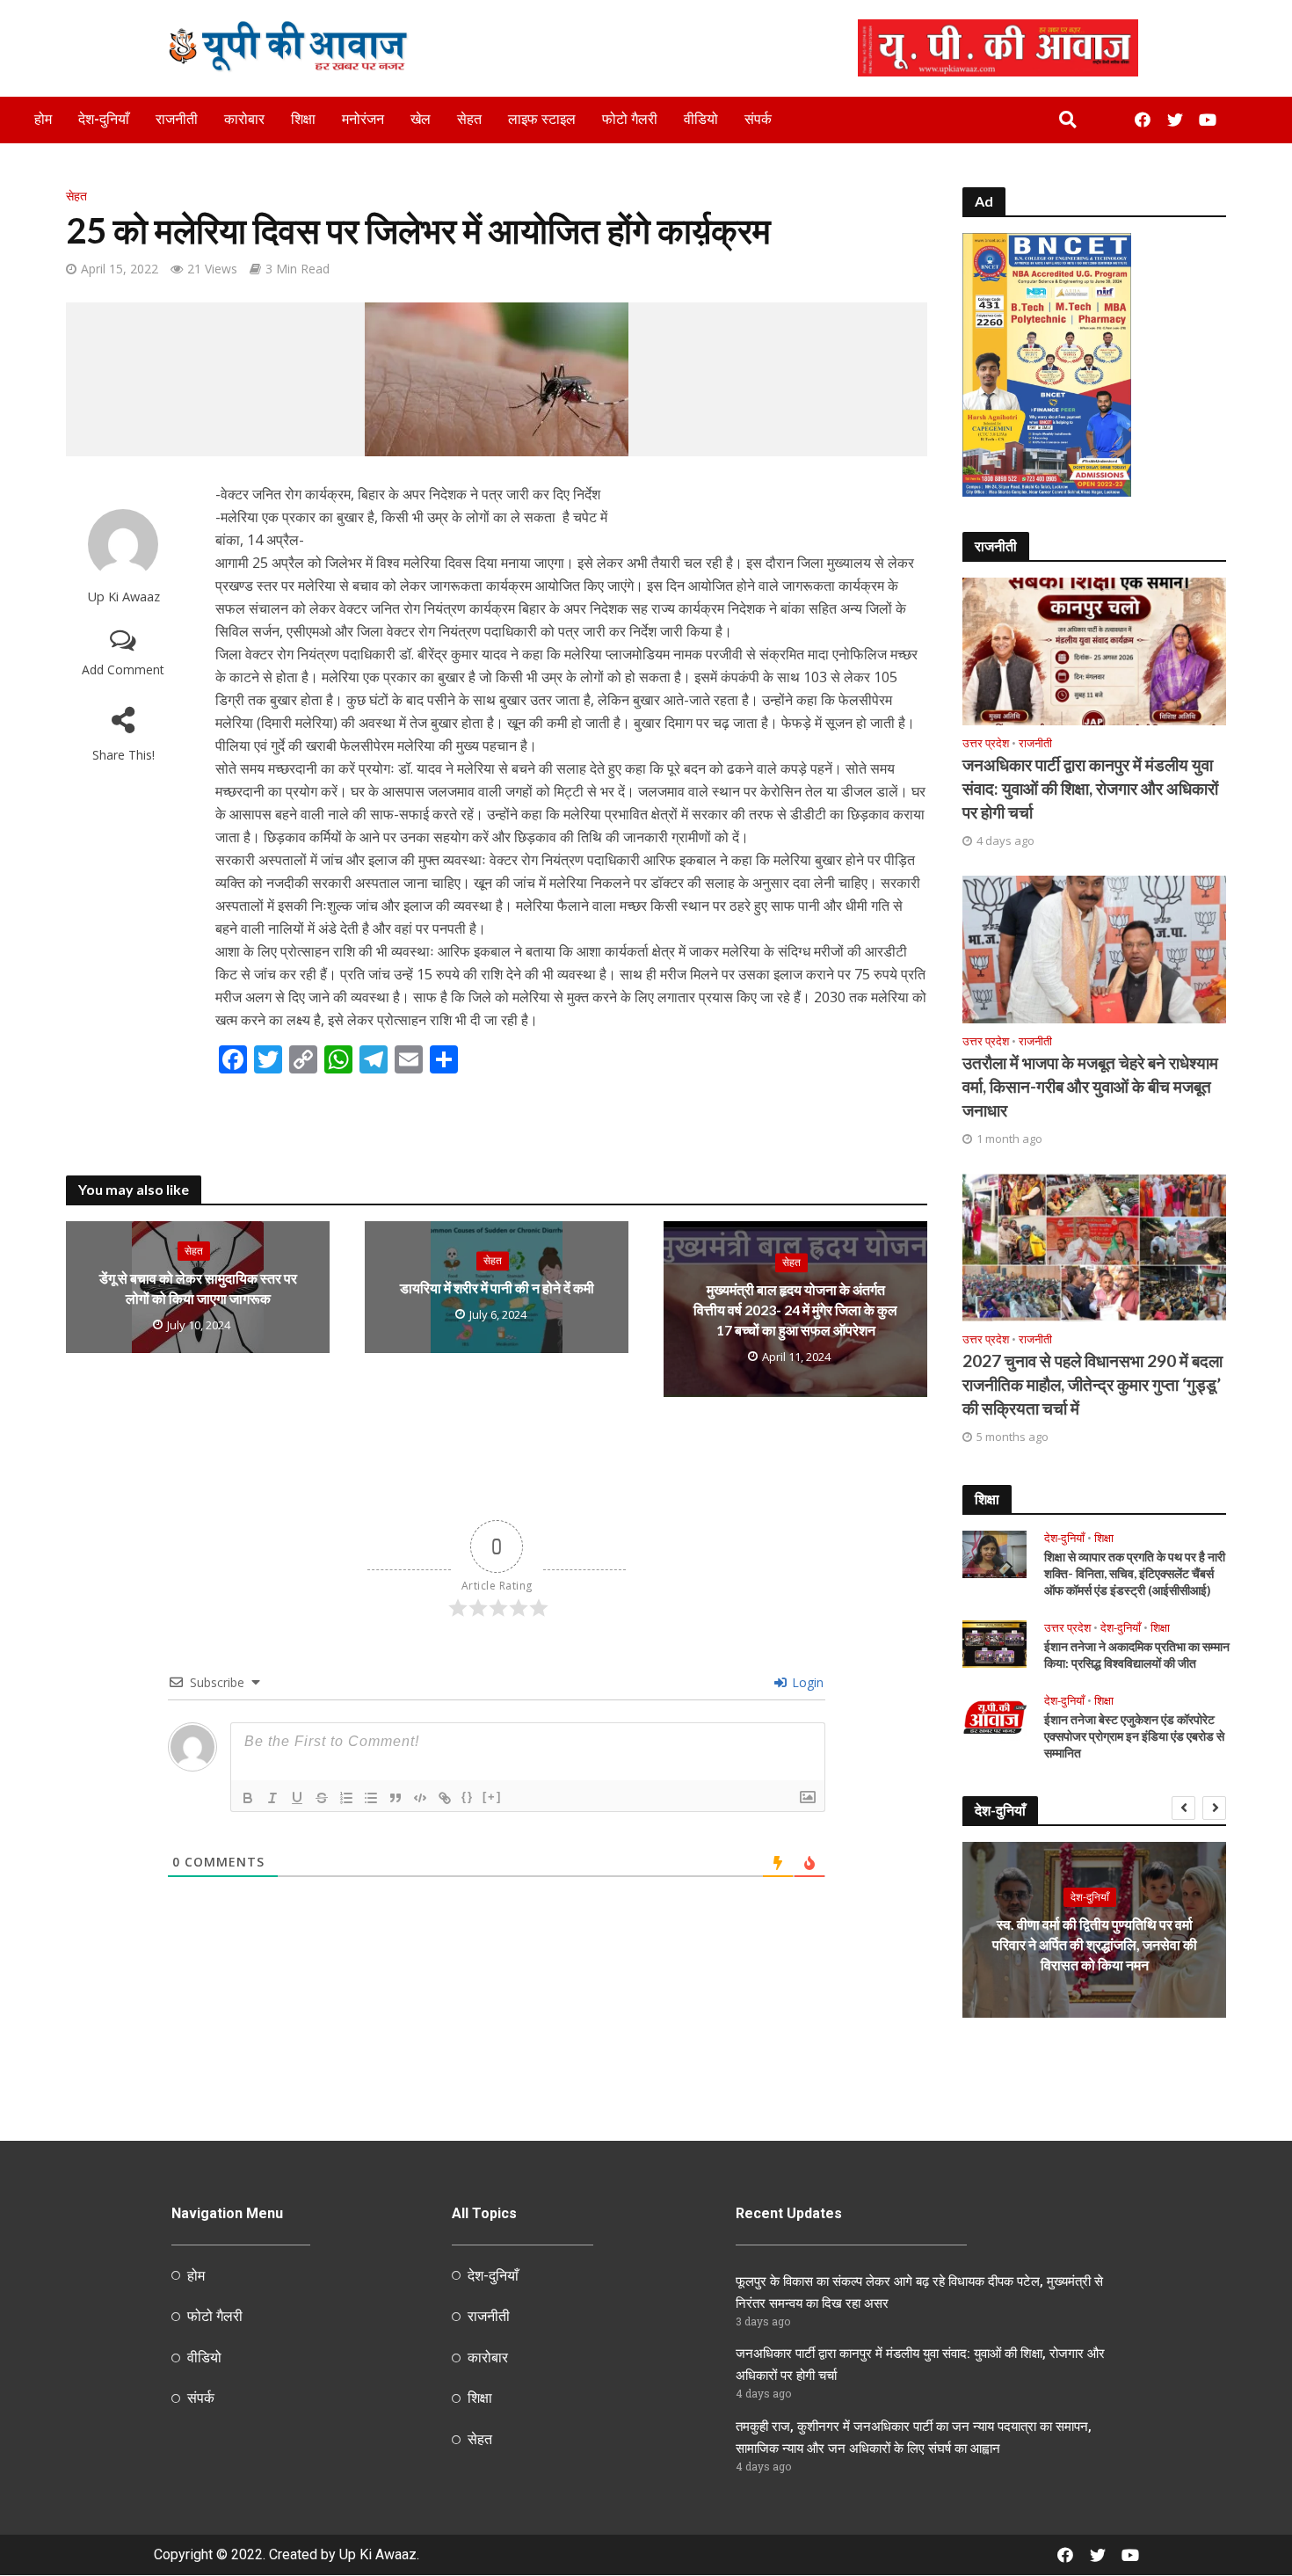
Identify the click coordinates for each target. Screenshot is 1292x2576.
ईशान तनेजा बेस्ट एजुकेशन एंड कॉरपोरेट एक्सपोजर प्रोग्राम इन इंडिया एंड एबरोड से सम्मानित (1134, 1736)
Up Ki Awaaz (123, 597)
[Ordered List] (346, 1798)
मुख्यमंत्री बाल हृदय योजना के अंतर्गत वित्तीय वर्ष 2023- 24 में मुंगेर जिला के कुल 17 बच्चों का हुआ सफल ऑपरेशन (795, 1310)
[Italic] (272, 1798)
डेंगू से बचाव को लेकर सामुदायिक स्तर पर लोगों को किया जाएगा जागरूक (198, 1288)
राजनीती (177, 119)
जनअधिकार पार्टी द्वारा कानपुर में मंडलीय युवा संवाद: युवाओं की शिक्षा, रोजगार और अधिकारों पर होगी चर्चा (1090, 788)
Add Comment (123, 669)
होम (43, 119)
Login (806, 1682)
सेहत (469, 119)
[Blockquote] (396, 1798)
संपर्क (758, 119)
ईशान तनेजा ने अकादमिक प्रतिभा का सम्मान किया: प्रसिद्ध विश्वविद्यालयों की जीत (1137, 1655)
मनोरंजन (363, 119)
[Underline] (297, 1798)
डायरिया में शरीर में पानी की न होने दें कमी (497, 1288)
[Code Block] (420, 1798)
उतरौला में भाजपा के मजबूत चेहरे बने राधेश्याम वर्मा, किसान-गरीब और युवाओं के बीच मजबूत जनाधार (1090, 1086)
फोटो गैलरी (630, 119)
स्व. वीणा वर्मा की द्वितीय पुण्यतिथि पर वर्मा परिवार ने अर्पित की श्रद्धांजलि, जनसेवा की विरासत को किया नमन (1095, 1944)
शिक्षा (303, 119)
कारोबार (244, 119)
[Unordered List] (371, 1798)
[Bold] (248, 1798)
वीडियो (701, 119)
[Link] (445, 1798)
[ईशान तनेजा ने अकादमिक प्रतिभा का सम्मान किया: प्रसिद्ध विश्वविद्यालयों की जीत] (994, 1642)
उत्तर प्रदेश (986, 743)
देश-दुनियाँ (104, 119)
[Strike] (322, 1798)
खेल (421, 119)
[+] (492, 1797)
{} (468, 1797)
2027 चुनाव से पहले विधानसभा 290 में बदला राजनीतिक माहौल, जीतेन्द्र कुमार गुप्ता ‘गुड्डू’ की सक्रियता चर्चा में (1092, 1384)
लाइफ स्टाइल (542, 119)
